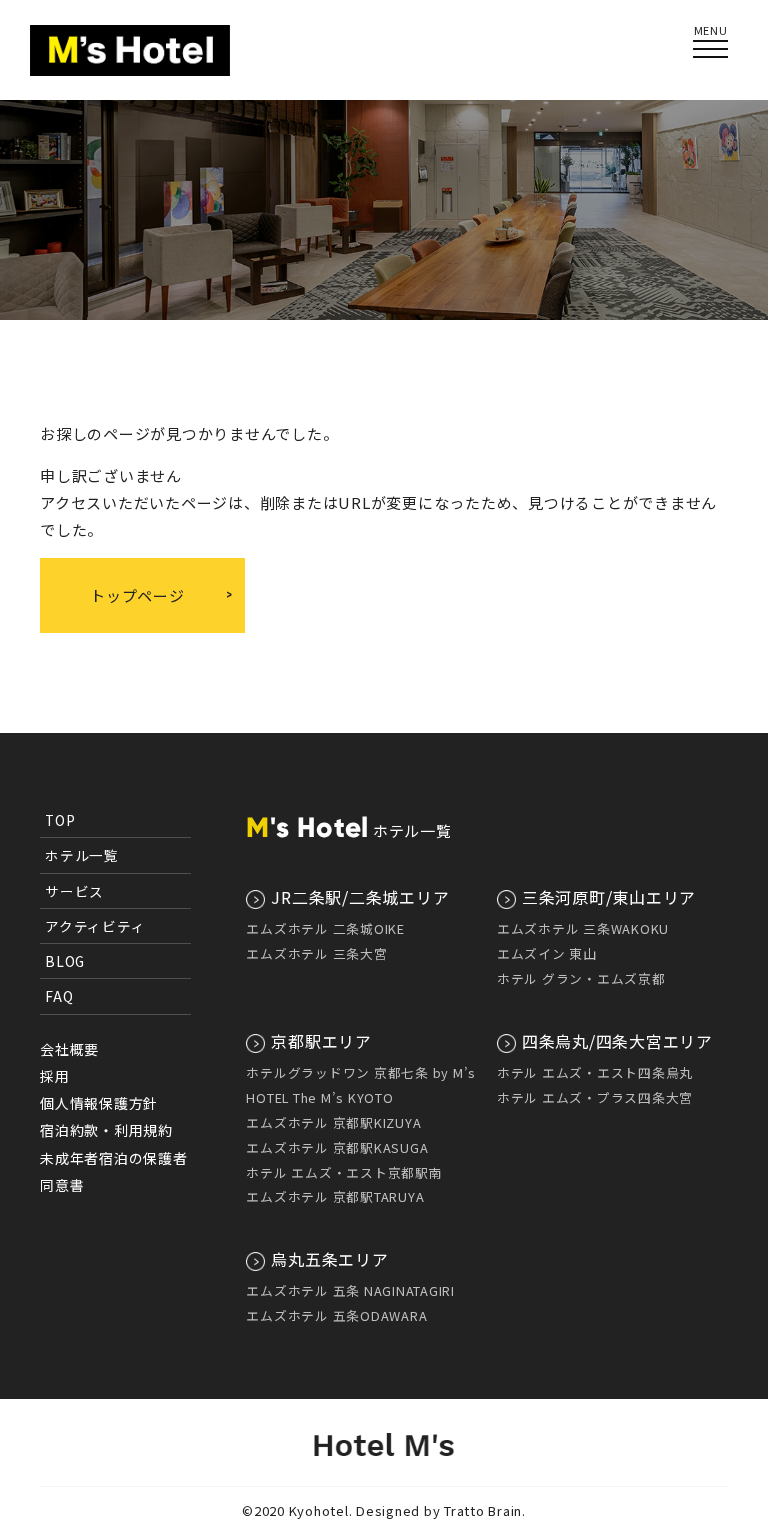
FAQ (59, 996)
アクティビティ (95, 926)
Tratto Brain (483, 1510)
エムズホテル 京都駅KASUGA (337, 1147)
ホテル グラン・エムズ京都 (581, 978)
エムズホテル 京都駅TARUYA (335, 1196)
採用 (55, 1076)
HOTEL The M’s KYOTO (319, 1097)
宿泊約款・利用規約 (106, 1130)
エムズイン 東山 (547, 953)
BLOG (65, 961)
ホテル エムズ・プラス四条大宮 (595, 1097)
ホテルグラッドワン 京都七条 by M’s (361, 1072)
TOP (60, 820)
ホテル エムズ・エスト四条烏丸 (595, 1072)
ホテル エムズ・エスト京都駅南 (344, 1172)
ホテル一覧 (82, 855)
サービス (74, 891)
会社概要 (69, 1049)
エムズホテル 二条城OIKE (325, 928)
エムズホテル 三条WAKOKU (583, 928)
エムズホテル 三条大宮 (316, 953)
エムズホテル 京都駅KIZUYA (333, 1122)
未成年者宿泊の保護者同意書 (114, 1171)
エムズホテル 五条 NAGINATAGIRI (350, 1290)
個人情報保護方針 (99, 1103)
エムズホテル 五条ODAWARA (336, 1315)
